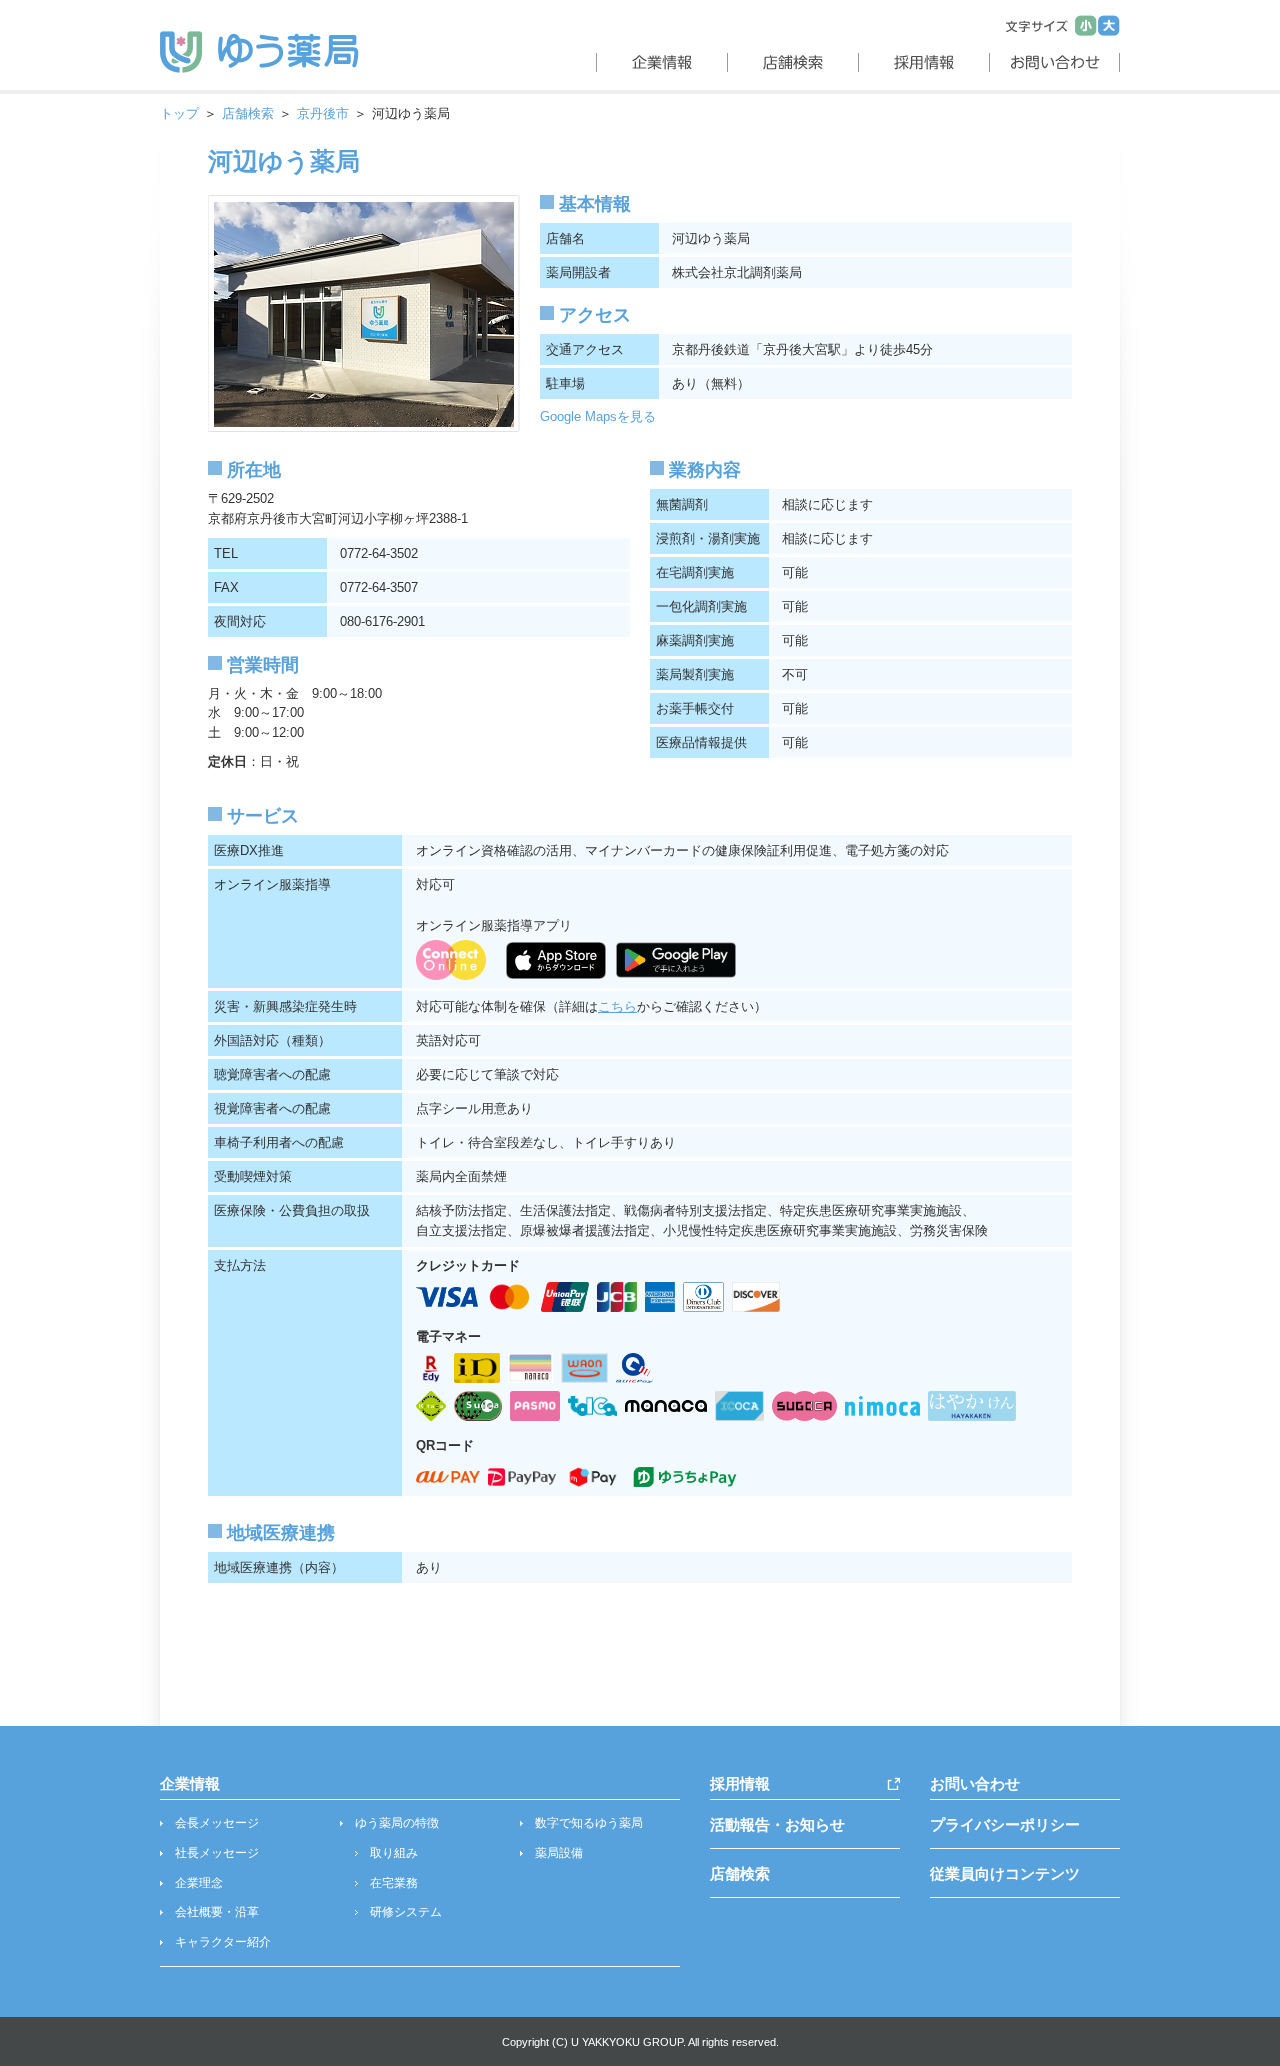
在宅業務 (394, 1883)
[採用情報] (921, 62)
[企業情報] (659, 62)
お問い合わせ (975, 1783)
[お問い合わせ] (1054, 62)
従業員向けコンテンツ (1005, 1873)
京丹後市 (323, 113)
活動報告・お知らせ (777, 1824)
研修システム (406, 1912)
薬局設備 (559, 1853)
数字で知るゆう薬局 (589, 1823)
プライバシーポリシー (1005, 1824)
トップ (179, 113)
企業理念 (199, 1883)
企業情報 (190, 1783)
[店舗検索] (790, 62)
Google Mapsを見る (598, 416)
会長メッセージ (217, 1823)
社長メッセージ (217, 1853)
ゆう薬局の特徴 (397, 1823)
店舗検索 (248, 113)
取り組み (394, 1853)
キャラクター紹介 (223, 1942)
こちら (617, 1006)
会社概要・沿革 (217, 1912)
